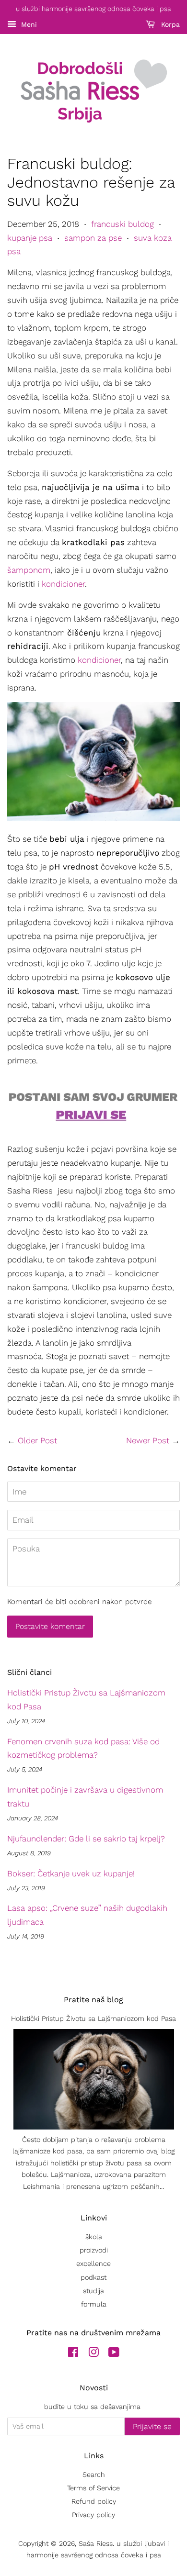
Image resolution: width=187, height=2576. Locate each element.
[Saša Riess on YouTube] (114, 2354)
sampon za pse (93, 238)
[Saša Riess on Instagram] (93, 2354)
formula (94, 2304)
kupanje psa (30, 238)
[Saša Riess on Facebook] (73, 2354)
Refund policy (94, 2502)
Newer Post (148, 1440)
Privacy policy (93, 2515)
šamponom (29, 570)
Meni (28, 24)
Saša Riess (96, 2544)
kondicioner (63, 584)
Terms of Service (93, 2488)
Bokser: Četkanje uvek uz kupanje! (71, 1873)
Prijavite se (152, 2426)
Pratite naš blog (93, 2000)
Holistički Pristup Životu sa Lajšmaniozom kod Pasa (93, 2019)
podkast (93, 2278)
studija (93, 2291)
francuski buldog (123, 224)
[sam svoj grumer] (93, 1128)
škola (94, 2237)
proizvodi (94, 2250)
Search (94, 2475)
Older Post (37, 1440)
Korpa (169, 24)
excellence (93, 2264)
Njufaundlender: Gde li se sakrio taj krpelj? (86, 1839)
